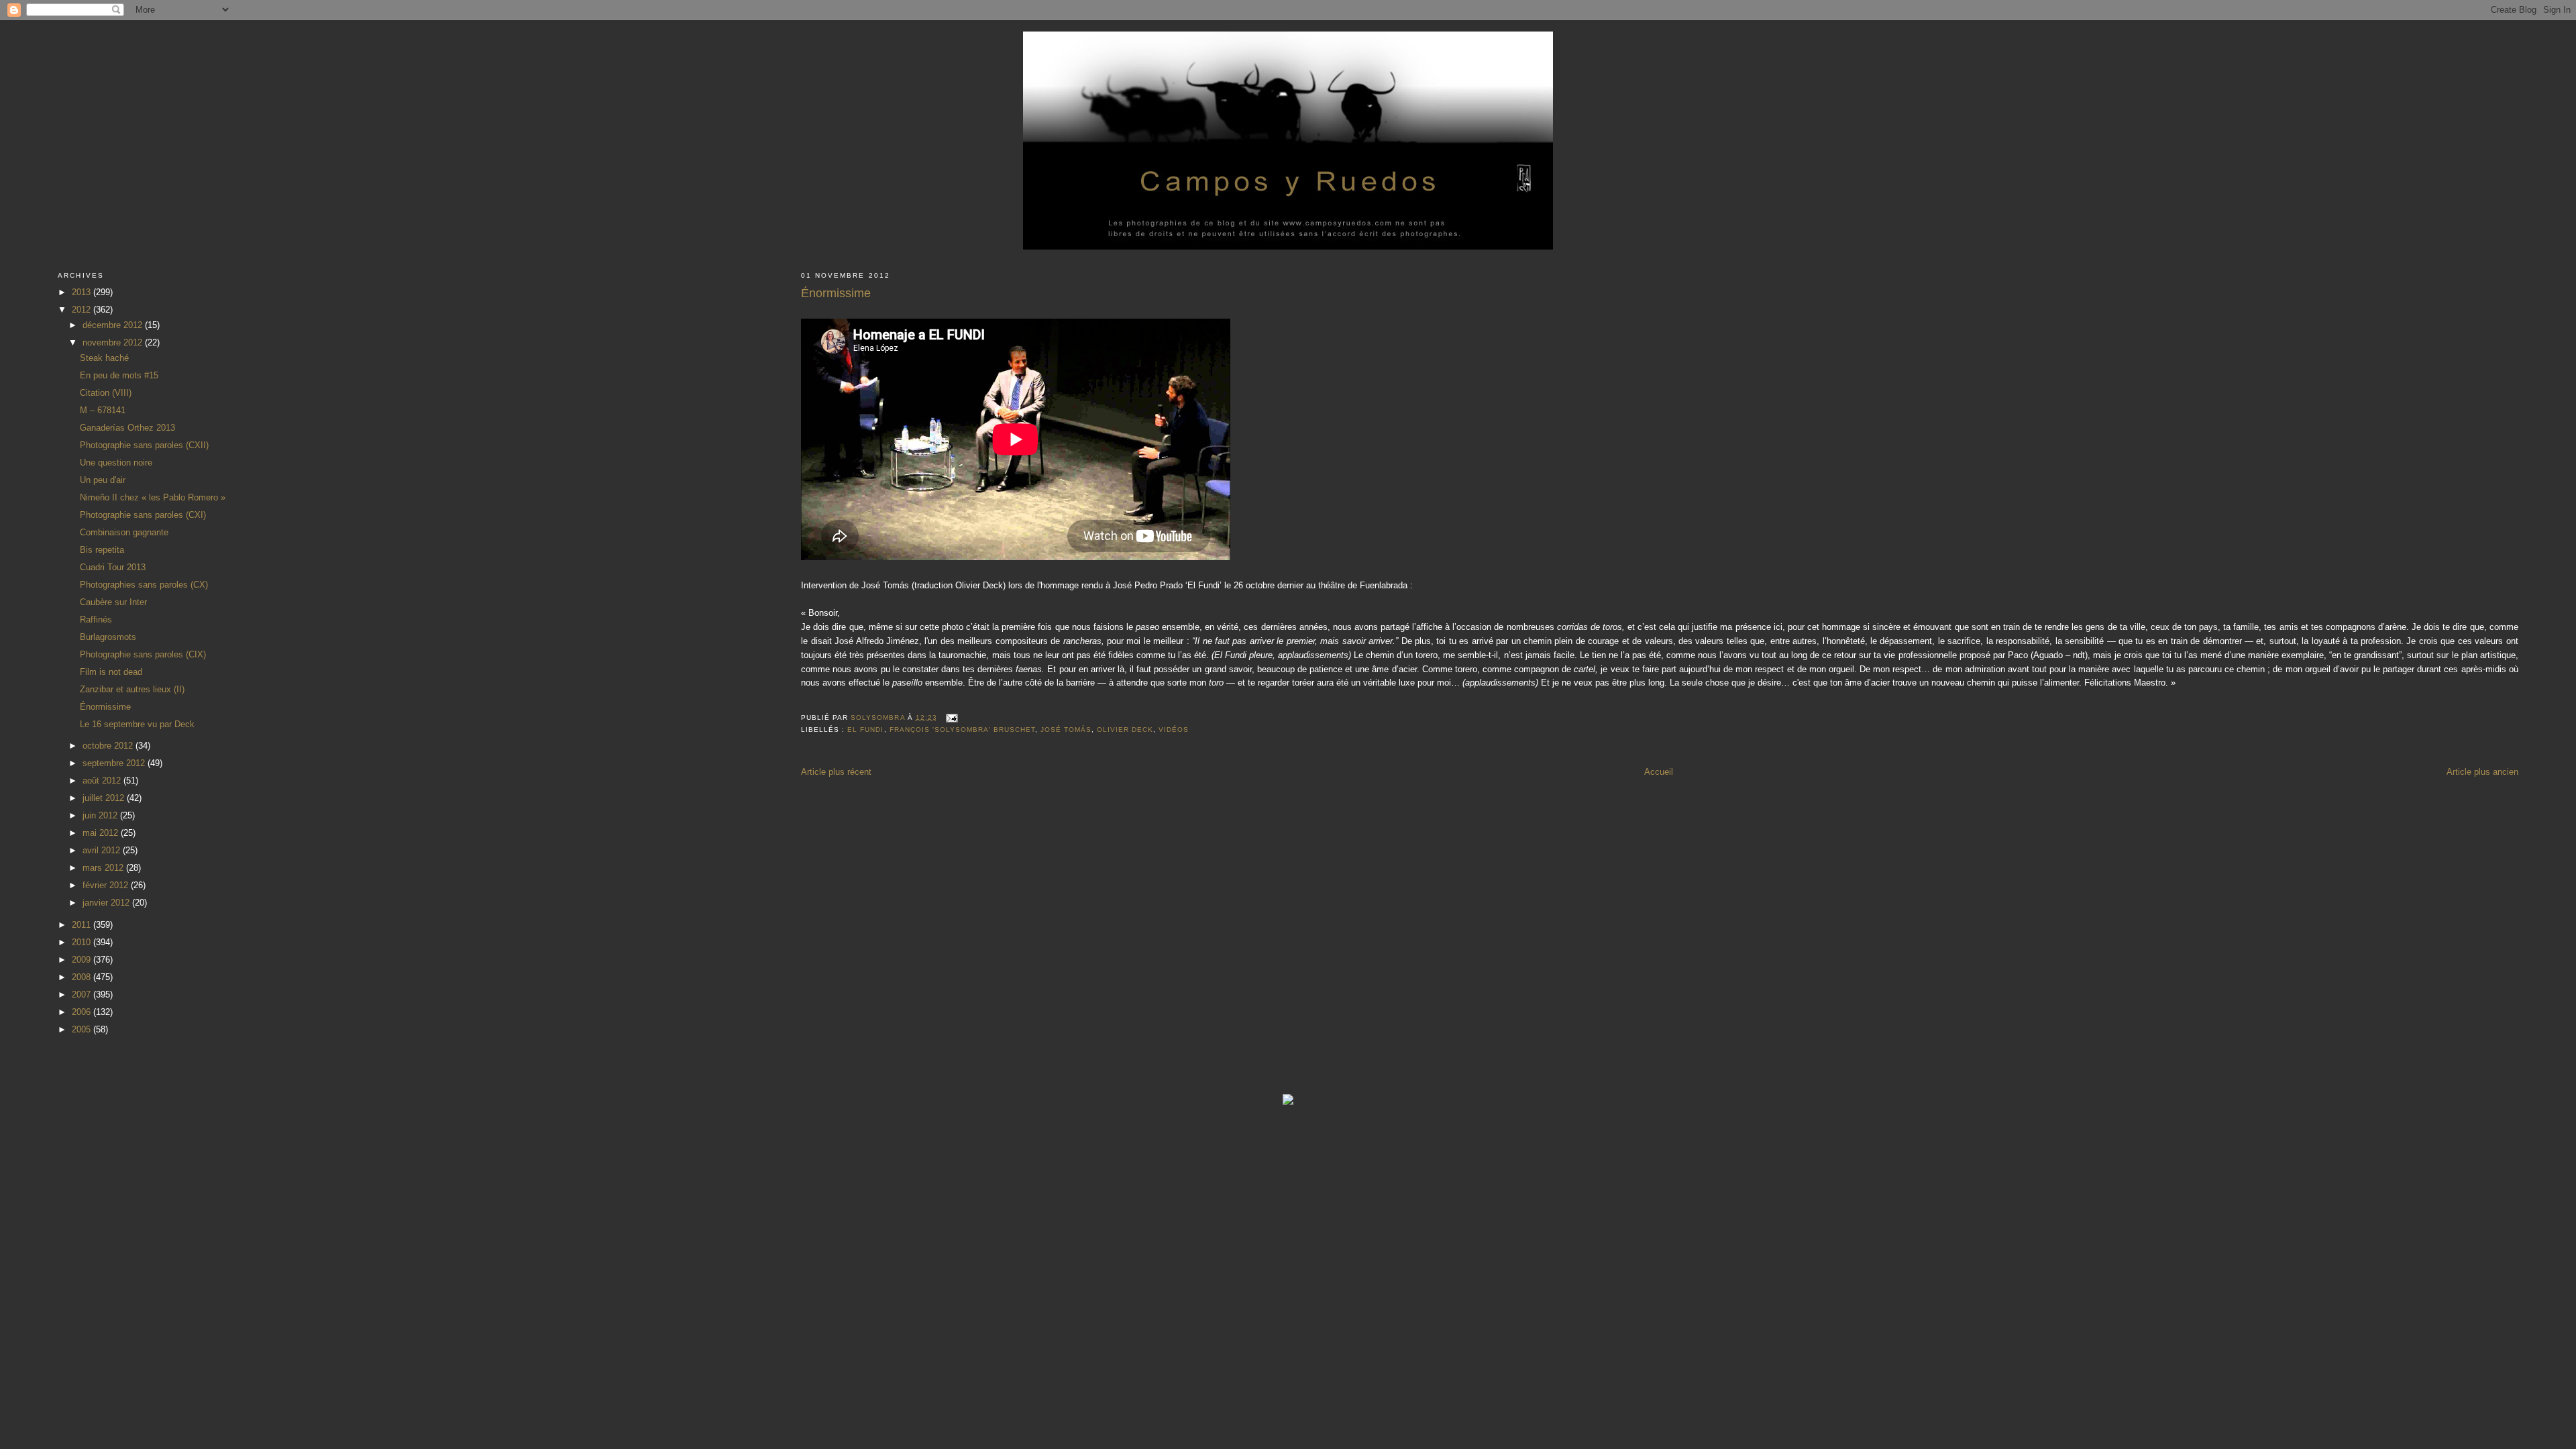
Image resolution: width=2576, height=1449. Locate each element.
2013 (83, 292)
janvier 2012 (107, 903)
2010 (83, 942)
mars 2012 (104, 868)
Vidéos (1174, 730)
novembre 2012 (114, 342)
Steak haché (104, 358)
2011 (83, 925)
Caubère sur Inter (113, 602)
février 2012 (107, 885)
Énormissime (105, 707)
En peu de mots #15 (119, 375)
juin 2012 (101, 815)
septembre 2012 (115, 763)
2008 (83, 977)
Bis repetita (102, 550)
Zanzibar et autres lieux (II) (132, 689)
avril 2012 (103, 850)
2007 (83, 995)
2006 (83, 1012)
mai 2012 (102, 833)
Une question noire (116, 463)
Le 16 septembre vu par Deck (137, 724)
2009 (83, 960)
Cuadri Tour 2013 (113, 567)
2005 (83, 1029)
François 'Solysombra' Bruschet (962, 730)
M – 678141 (103, 410)
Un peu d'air (103, 480)
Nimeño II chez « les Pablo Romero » (153, 497)
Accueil (1659, 772)
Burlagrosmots (108, 637)
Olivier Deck (1125, 730)
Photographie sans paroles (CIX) (143, 654)
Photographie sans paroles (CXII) (144, 445)
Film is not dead (111, 672)
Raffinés (96, 620)
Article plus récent (836, 772)
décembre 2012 (114, 325)
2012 (83, 310)
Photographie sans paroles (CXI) (143, 515)
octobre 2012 (109, 746)
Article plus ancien (2482, 772)
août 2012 (103, 781)
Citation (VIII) (106, 393)
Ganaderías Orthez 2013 (127, 428)
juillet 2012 (105, 798)
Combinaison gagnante (124, 532)
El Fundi (865, 730)
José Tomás (1066, 730)
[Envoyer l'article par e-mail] (952, 717)
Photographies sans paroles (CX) (144, 585)
